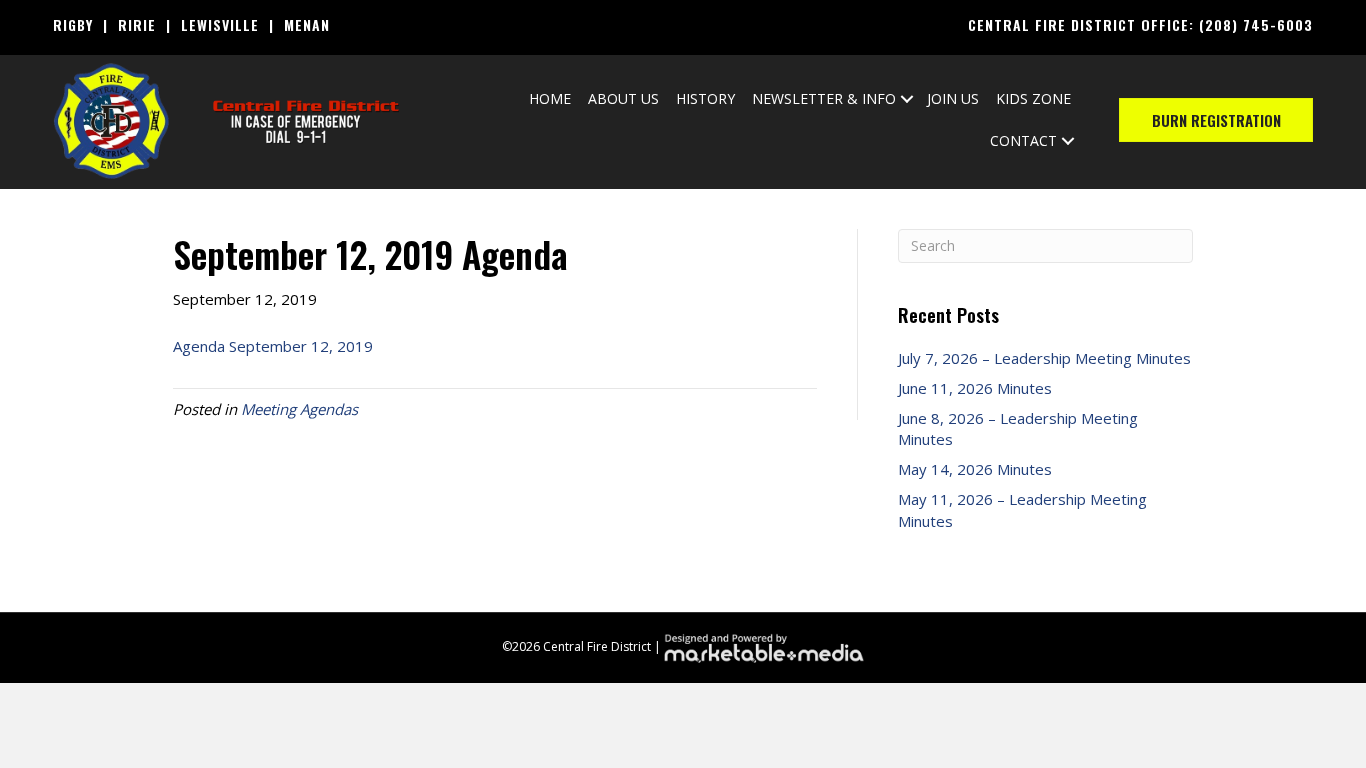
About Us (623, 98)
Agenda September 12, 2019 (273, 346)
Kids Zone (1033, 98)
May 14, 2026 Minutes (975, 469)
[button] (907, 99)
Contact (1023, 140)
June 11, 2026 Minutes (975, 388)
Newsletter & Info (824, 98)
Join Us (953, 98)
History (705, 98)
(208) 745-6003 (1256, 24)
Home (550, 98)
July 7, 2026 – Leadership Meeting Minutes (1044, 358)
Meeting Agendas (299, 409)
